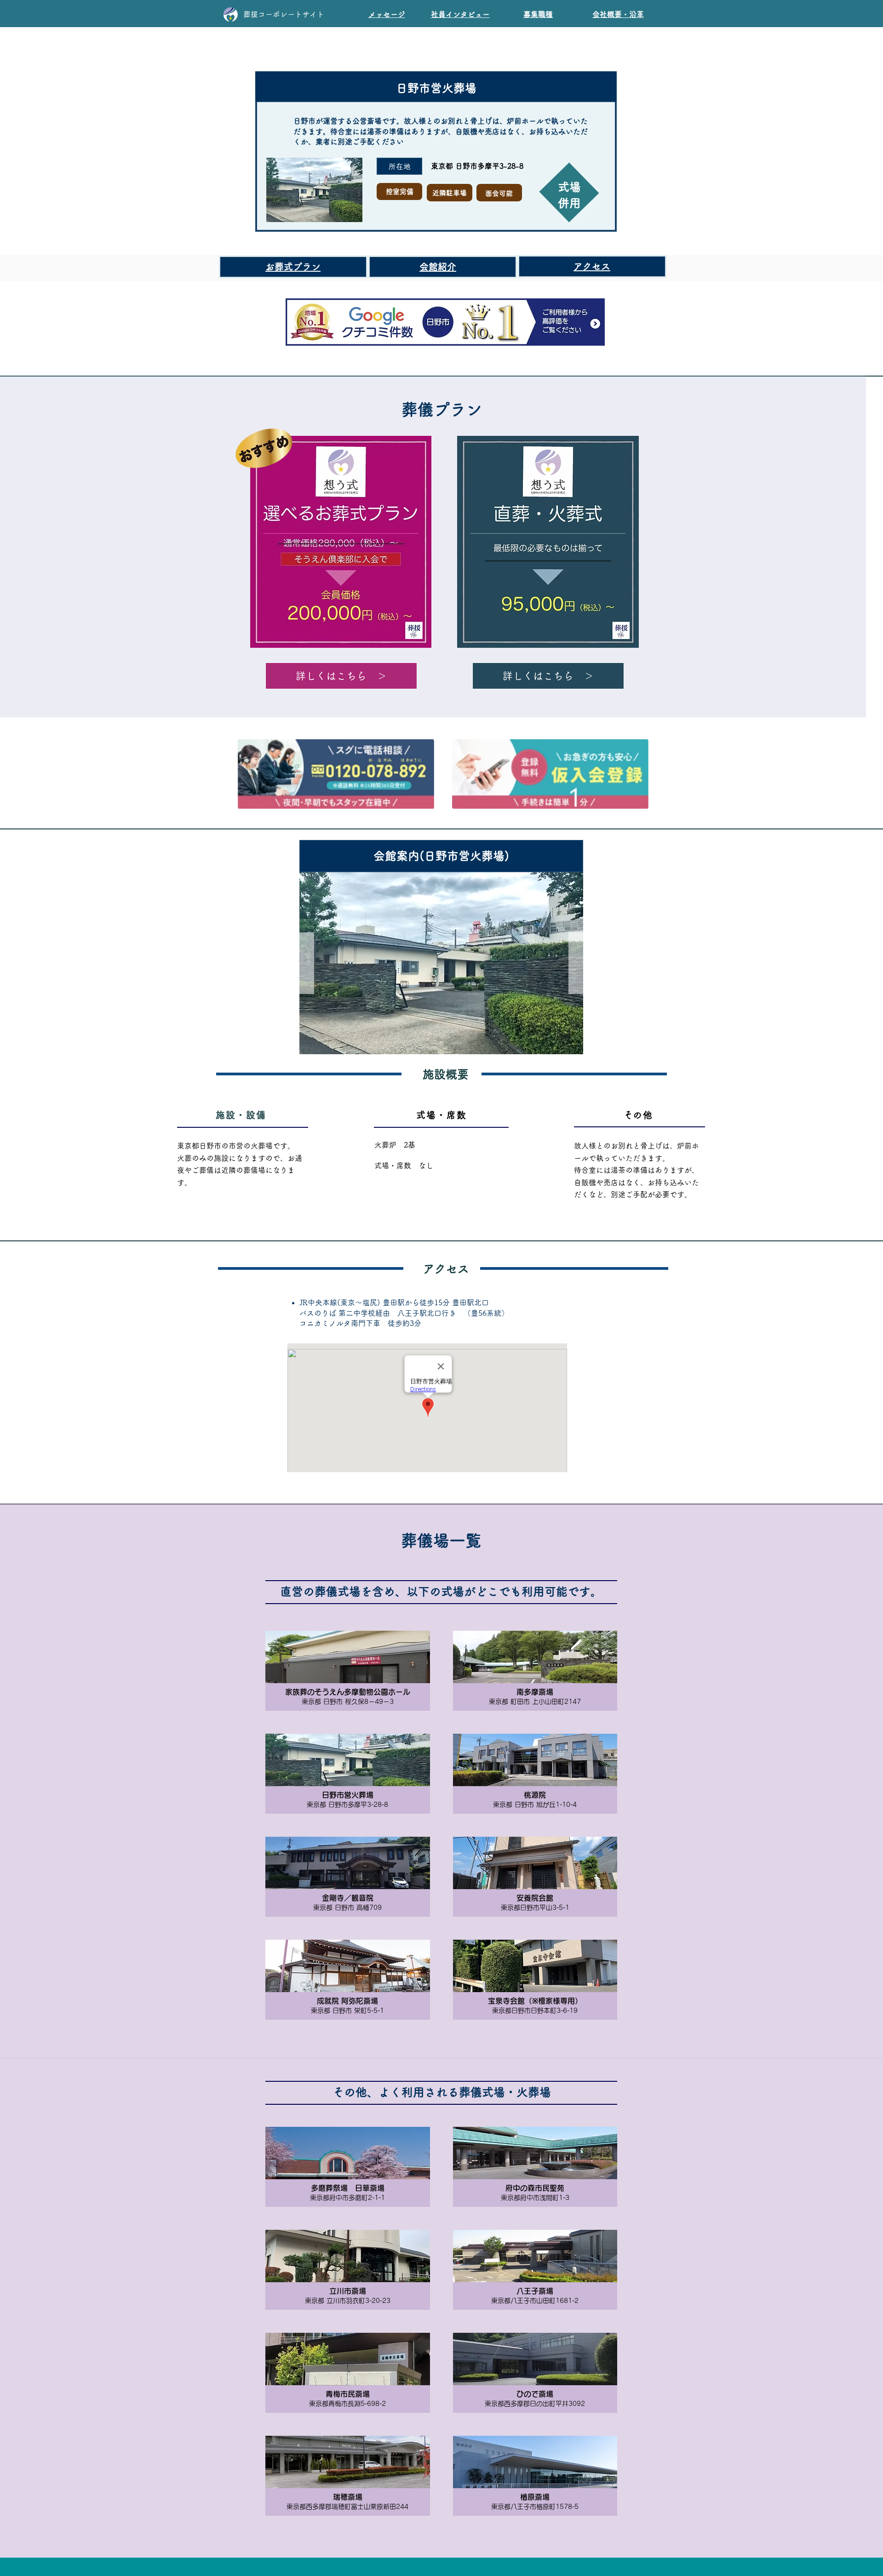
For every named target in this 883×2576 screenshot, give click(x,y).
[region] (459, 12)
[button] (441, 963)
